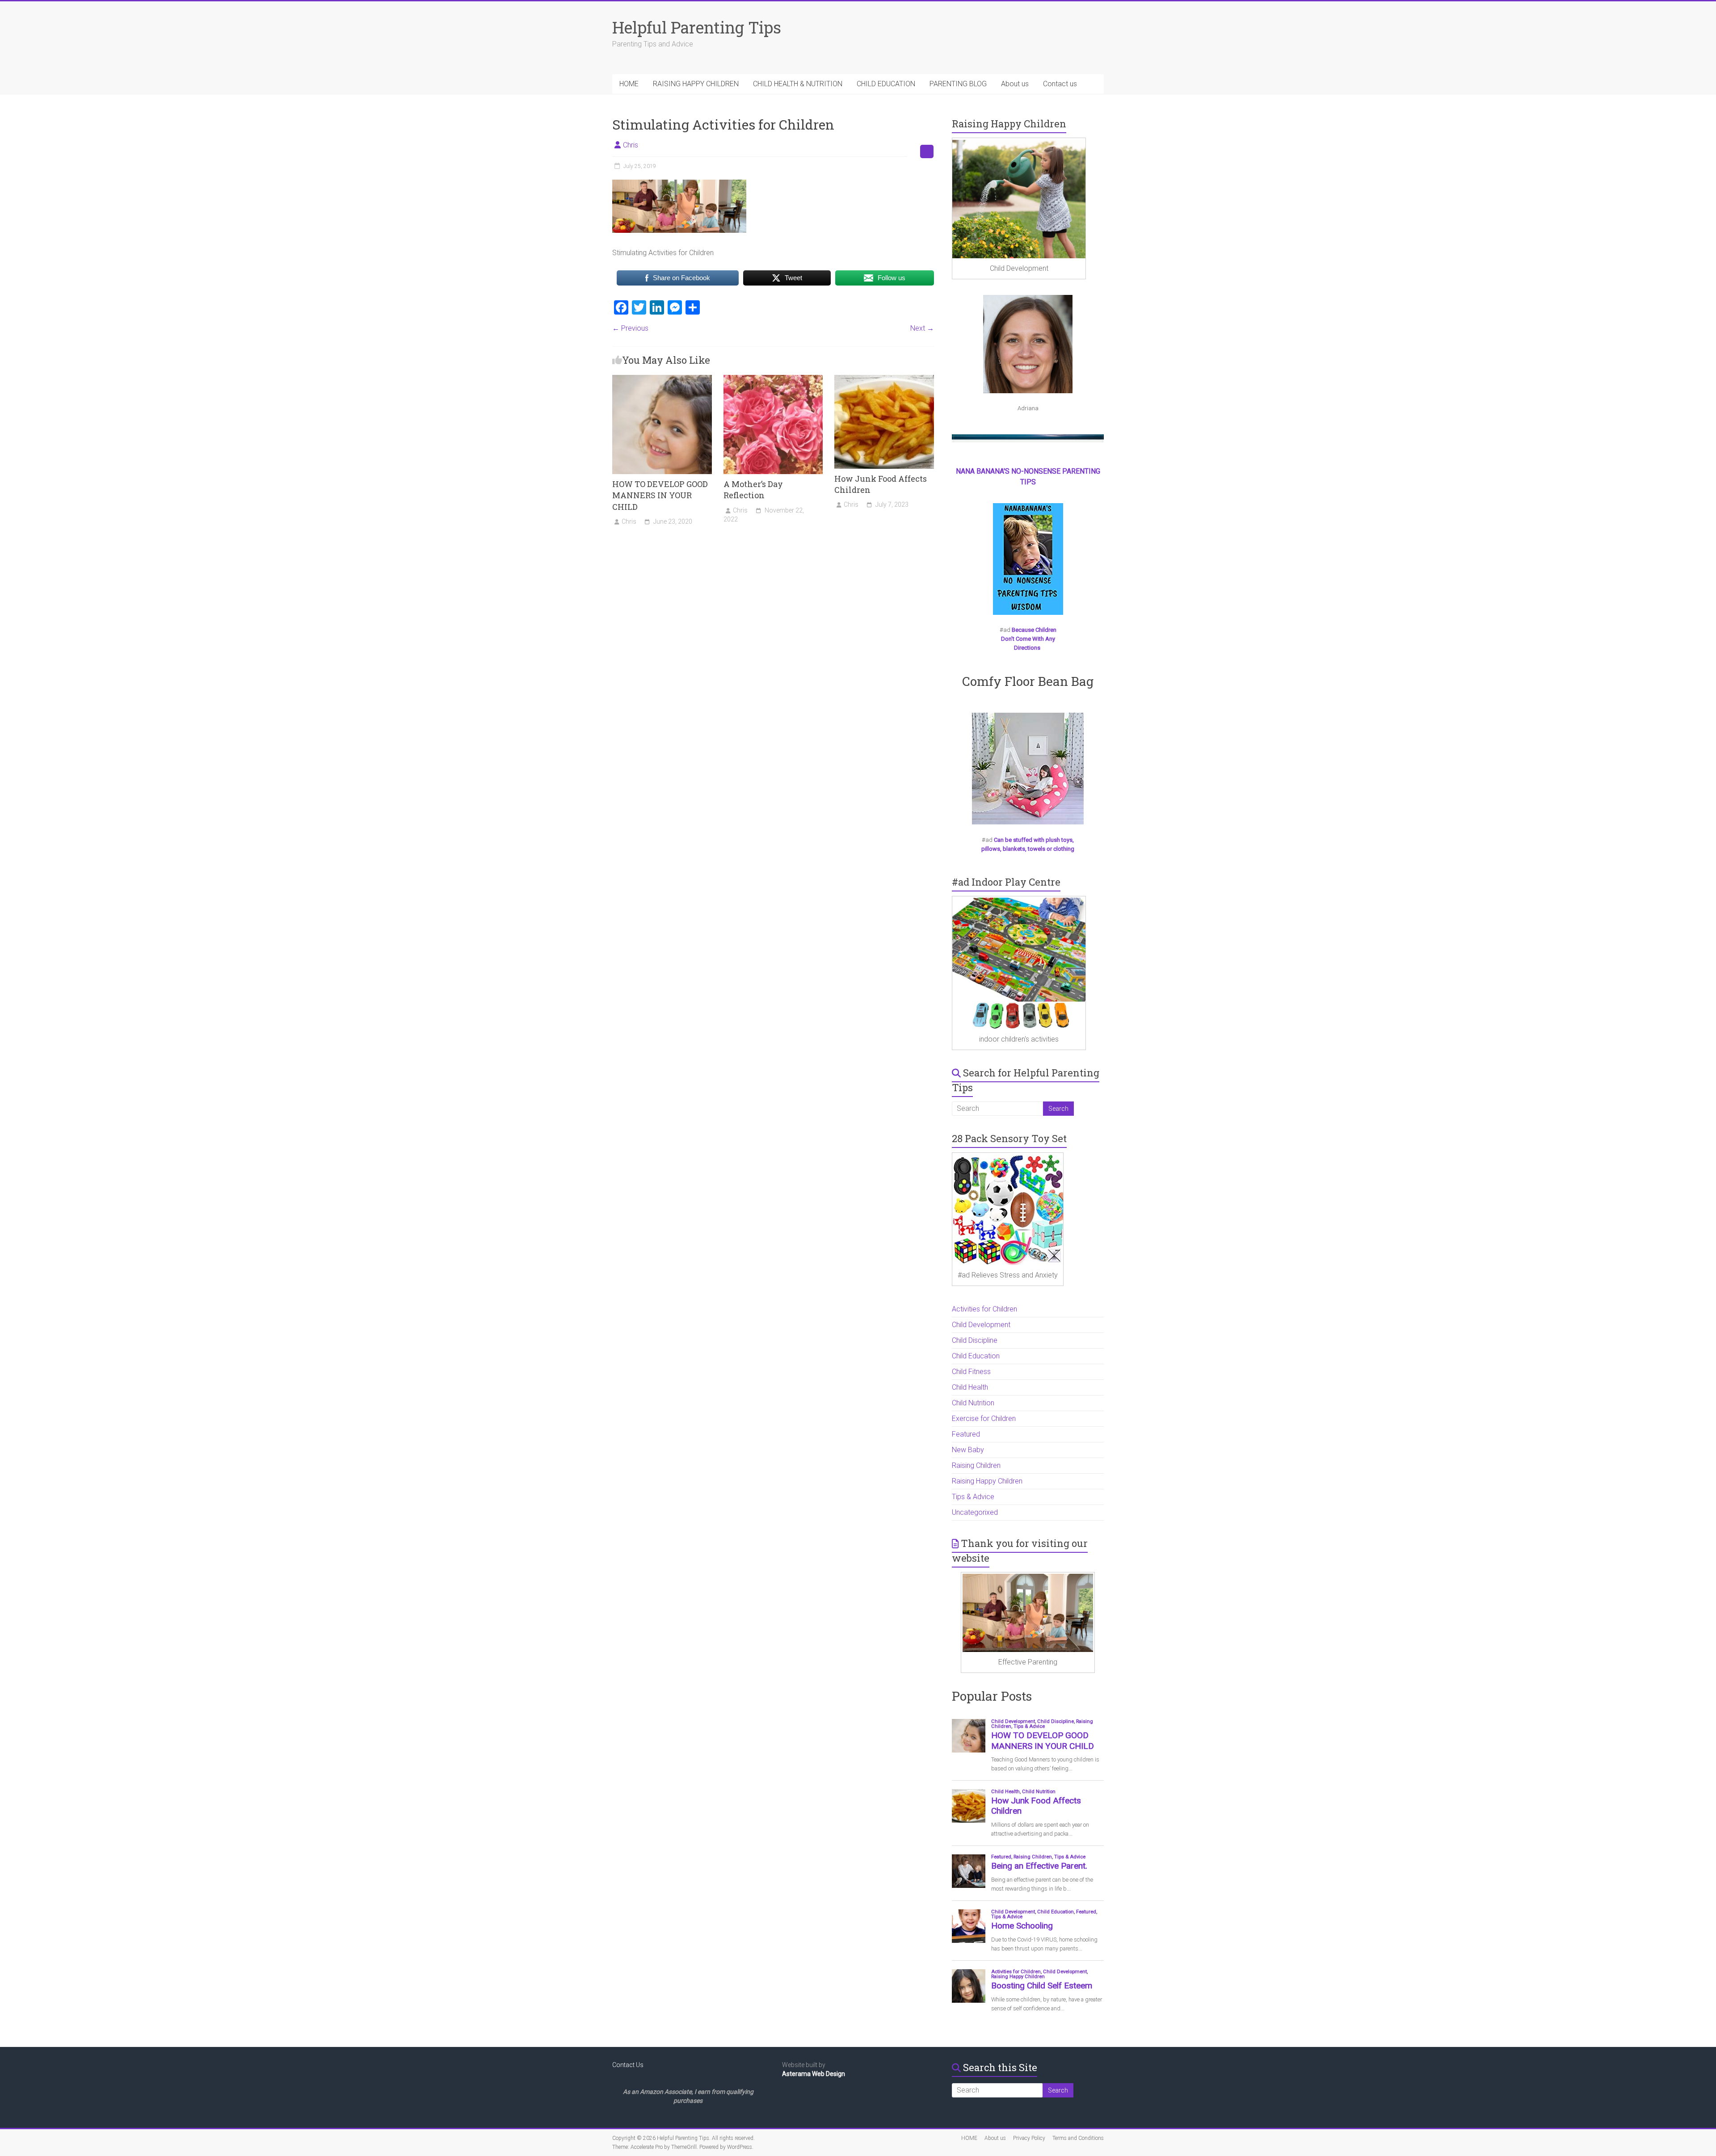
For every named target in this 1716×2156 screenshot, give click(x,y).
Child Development (981, 1325)
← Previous (630, 328)
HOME (629, 84)
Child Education (976, 1356)
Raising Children (976, 1465)
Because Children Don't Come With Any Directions (1029, 639)
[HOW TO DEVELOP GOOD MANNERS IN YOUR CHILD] (662, 379)
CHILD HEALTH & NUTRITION (798, 84)
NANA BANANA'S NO (988, 471)
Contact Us (628, 2065)
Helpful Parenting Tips (697, 27)
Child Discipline (975, 1340)
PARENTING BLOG (958, 84)
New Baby (968, 1450)
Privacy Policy (1029, 2138)
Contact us (1060, 84)
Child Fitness (971, 1372)
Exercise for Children (984, 1418)
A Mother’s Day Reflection (753, 490)
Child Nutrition (973, 1403)
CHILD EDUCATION (886, 84)
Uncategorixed (975, 1512)
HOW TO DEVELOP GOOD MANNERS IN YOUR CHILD (660, 495)
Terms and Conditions (1078, 2138)
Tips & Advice (973, 1497)
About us (1015, 84)
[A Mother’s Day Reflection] (773, 379)
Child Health (970, 1387)
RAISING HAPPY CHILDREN (696, 84)
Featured (966, 1434)
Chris (631, 145)
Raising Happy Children (987, 1481)
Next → (922, 328)
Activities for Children (984, 1309)
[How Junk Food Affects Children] (884, 379)
